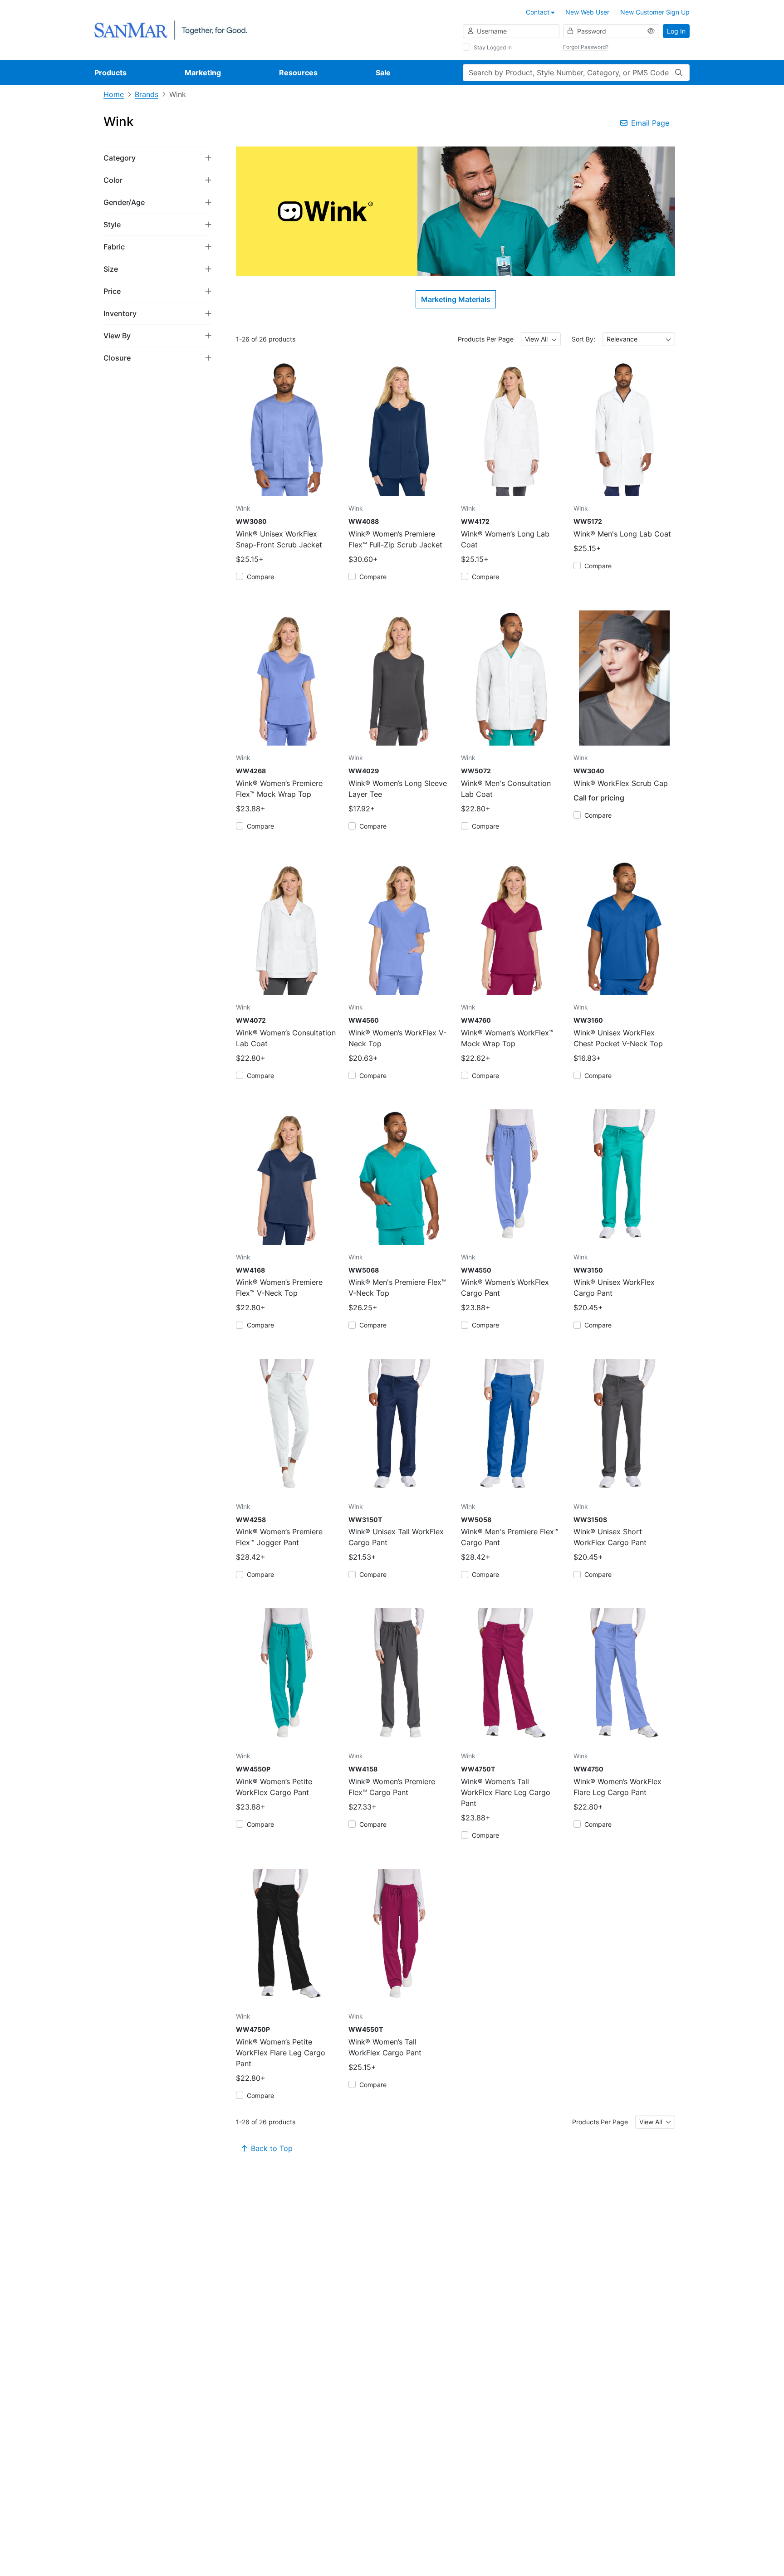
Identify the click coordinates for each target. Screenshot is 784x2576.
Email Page (650, 123)
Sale (383, 73)
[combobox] (541, 339)
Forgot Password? (586, 47)
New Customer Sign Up (655, 12)
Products (110, 73)
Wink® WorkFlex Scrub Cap (621, 783)
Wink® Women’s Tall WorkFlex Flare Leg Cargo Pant (506, 1792)
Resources (298, 73)
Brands (147, 94)
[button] (158, 158)
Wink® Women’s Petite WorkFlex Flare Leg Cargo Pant (281, 2053)
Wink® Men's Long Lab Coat (622, 534)
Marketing (203, 73)
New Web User (587, 12)
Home (114, 94)
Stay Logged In (493, 47)
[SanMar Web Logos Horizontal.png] (171, 29)
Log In (676, 31)
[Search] (679, 73)
